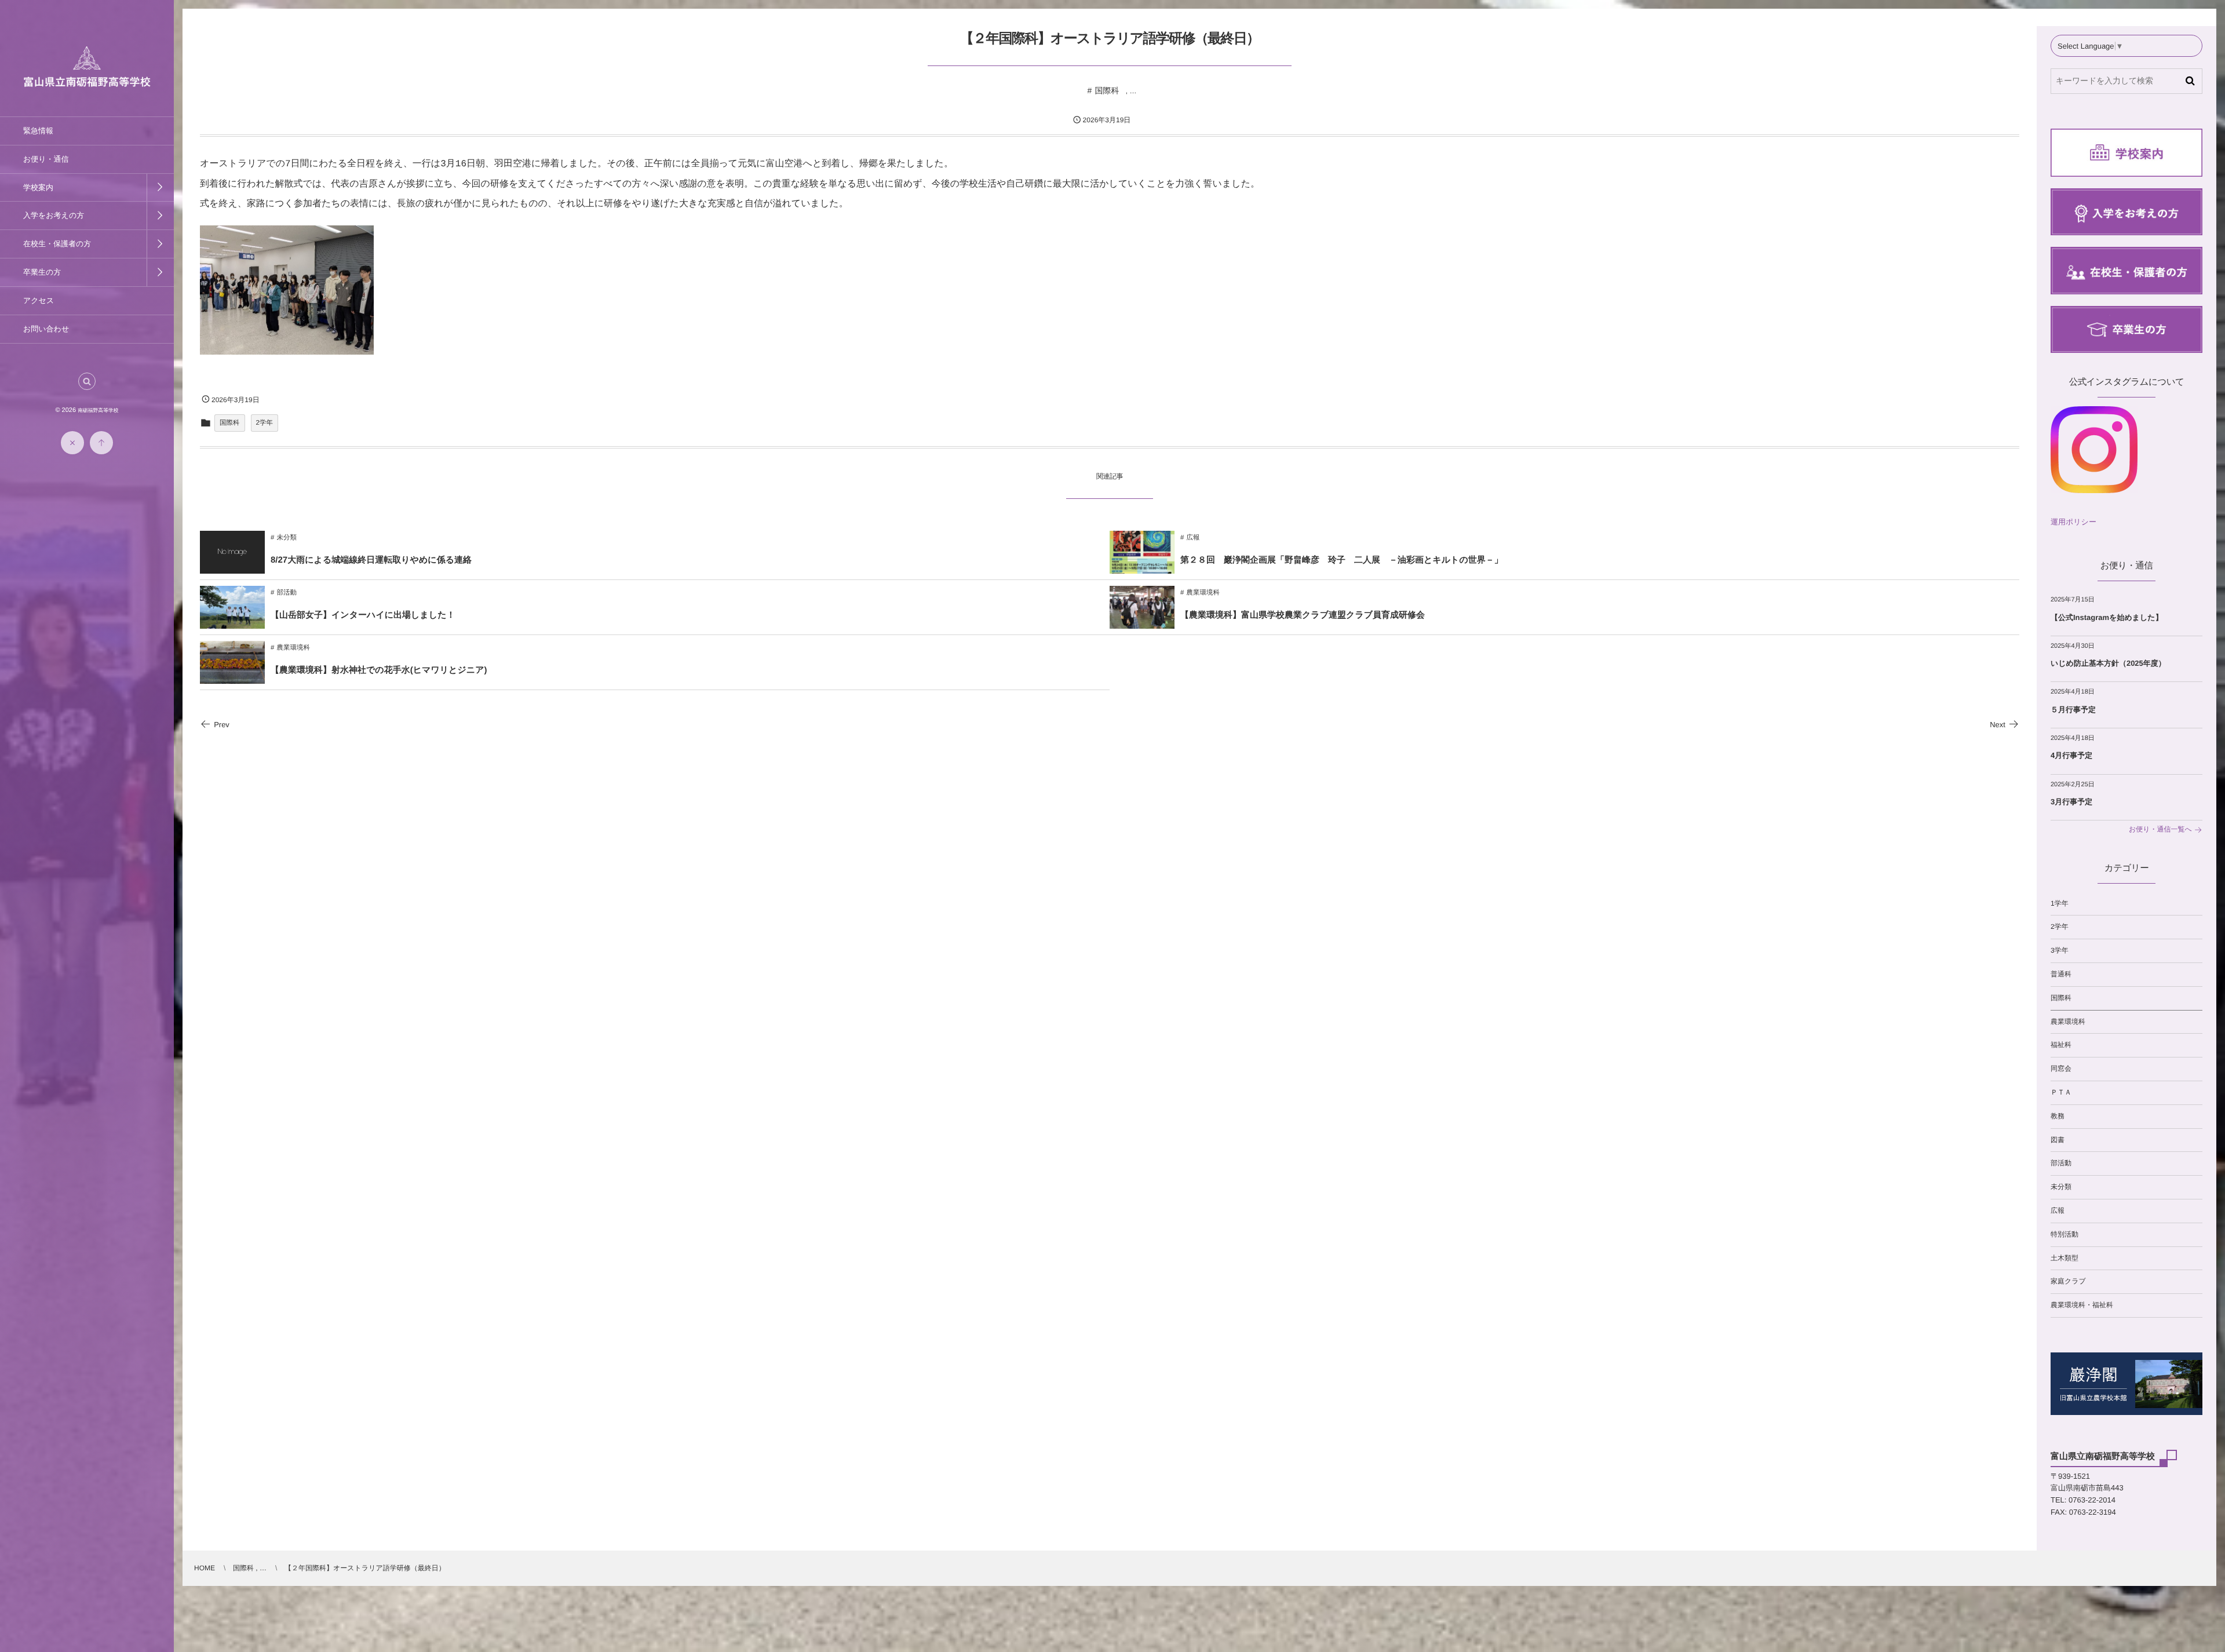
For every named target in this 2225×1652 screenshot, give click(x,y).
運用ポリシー (2073, 522)
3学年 (2060, 950)
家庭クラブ (2068, 1281)
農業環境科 (1203, 593)
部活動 (287, 593)
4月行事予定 (2071, 755)
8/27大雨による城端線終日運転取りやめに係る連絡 (371, 560)
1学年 (2060, 903)
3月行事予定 (2071, 802)
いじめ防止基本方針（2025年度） (2108, 663)
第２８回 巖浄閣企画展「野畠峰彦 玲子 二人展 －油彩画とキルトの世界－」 (1342, 560)
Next (1998, 725)
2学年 (265, 423)
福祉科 (2061, 1045)
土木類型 (2064, 1258)
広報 (1193, 538)
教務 (2058, 1116)
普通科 (2061, 974)
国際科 (1107, 90)
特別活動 (2064, 1234)
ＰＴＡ (2061, 1092)
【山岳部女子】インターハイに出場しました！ (363, 615)
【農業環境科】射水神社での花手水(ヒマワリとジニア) (379, 670)
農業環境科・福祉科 (2082, 1305)
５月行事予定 (2073, 710)
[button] (87, 381)
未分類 (287, 538)
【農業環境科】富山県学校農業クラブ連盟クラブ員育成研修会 (1303, 615)
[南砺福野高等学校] (87, 80)
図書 (2058, 1140)
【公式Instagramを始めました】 (2107, 617)
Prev (222, 725)
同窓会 (2061, 1068)
